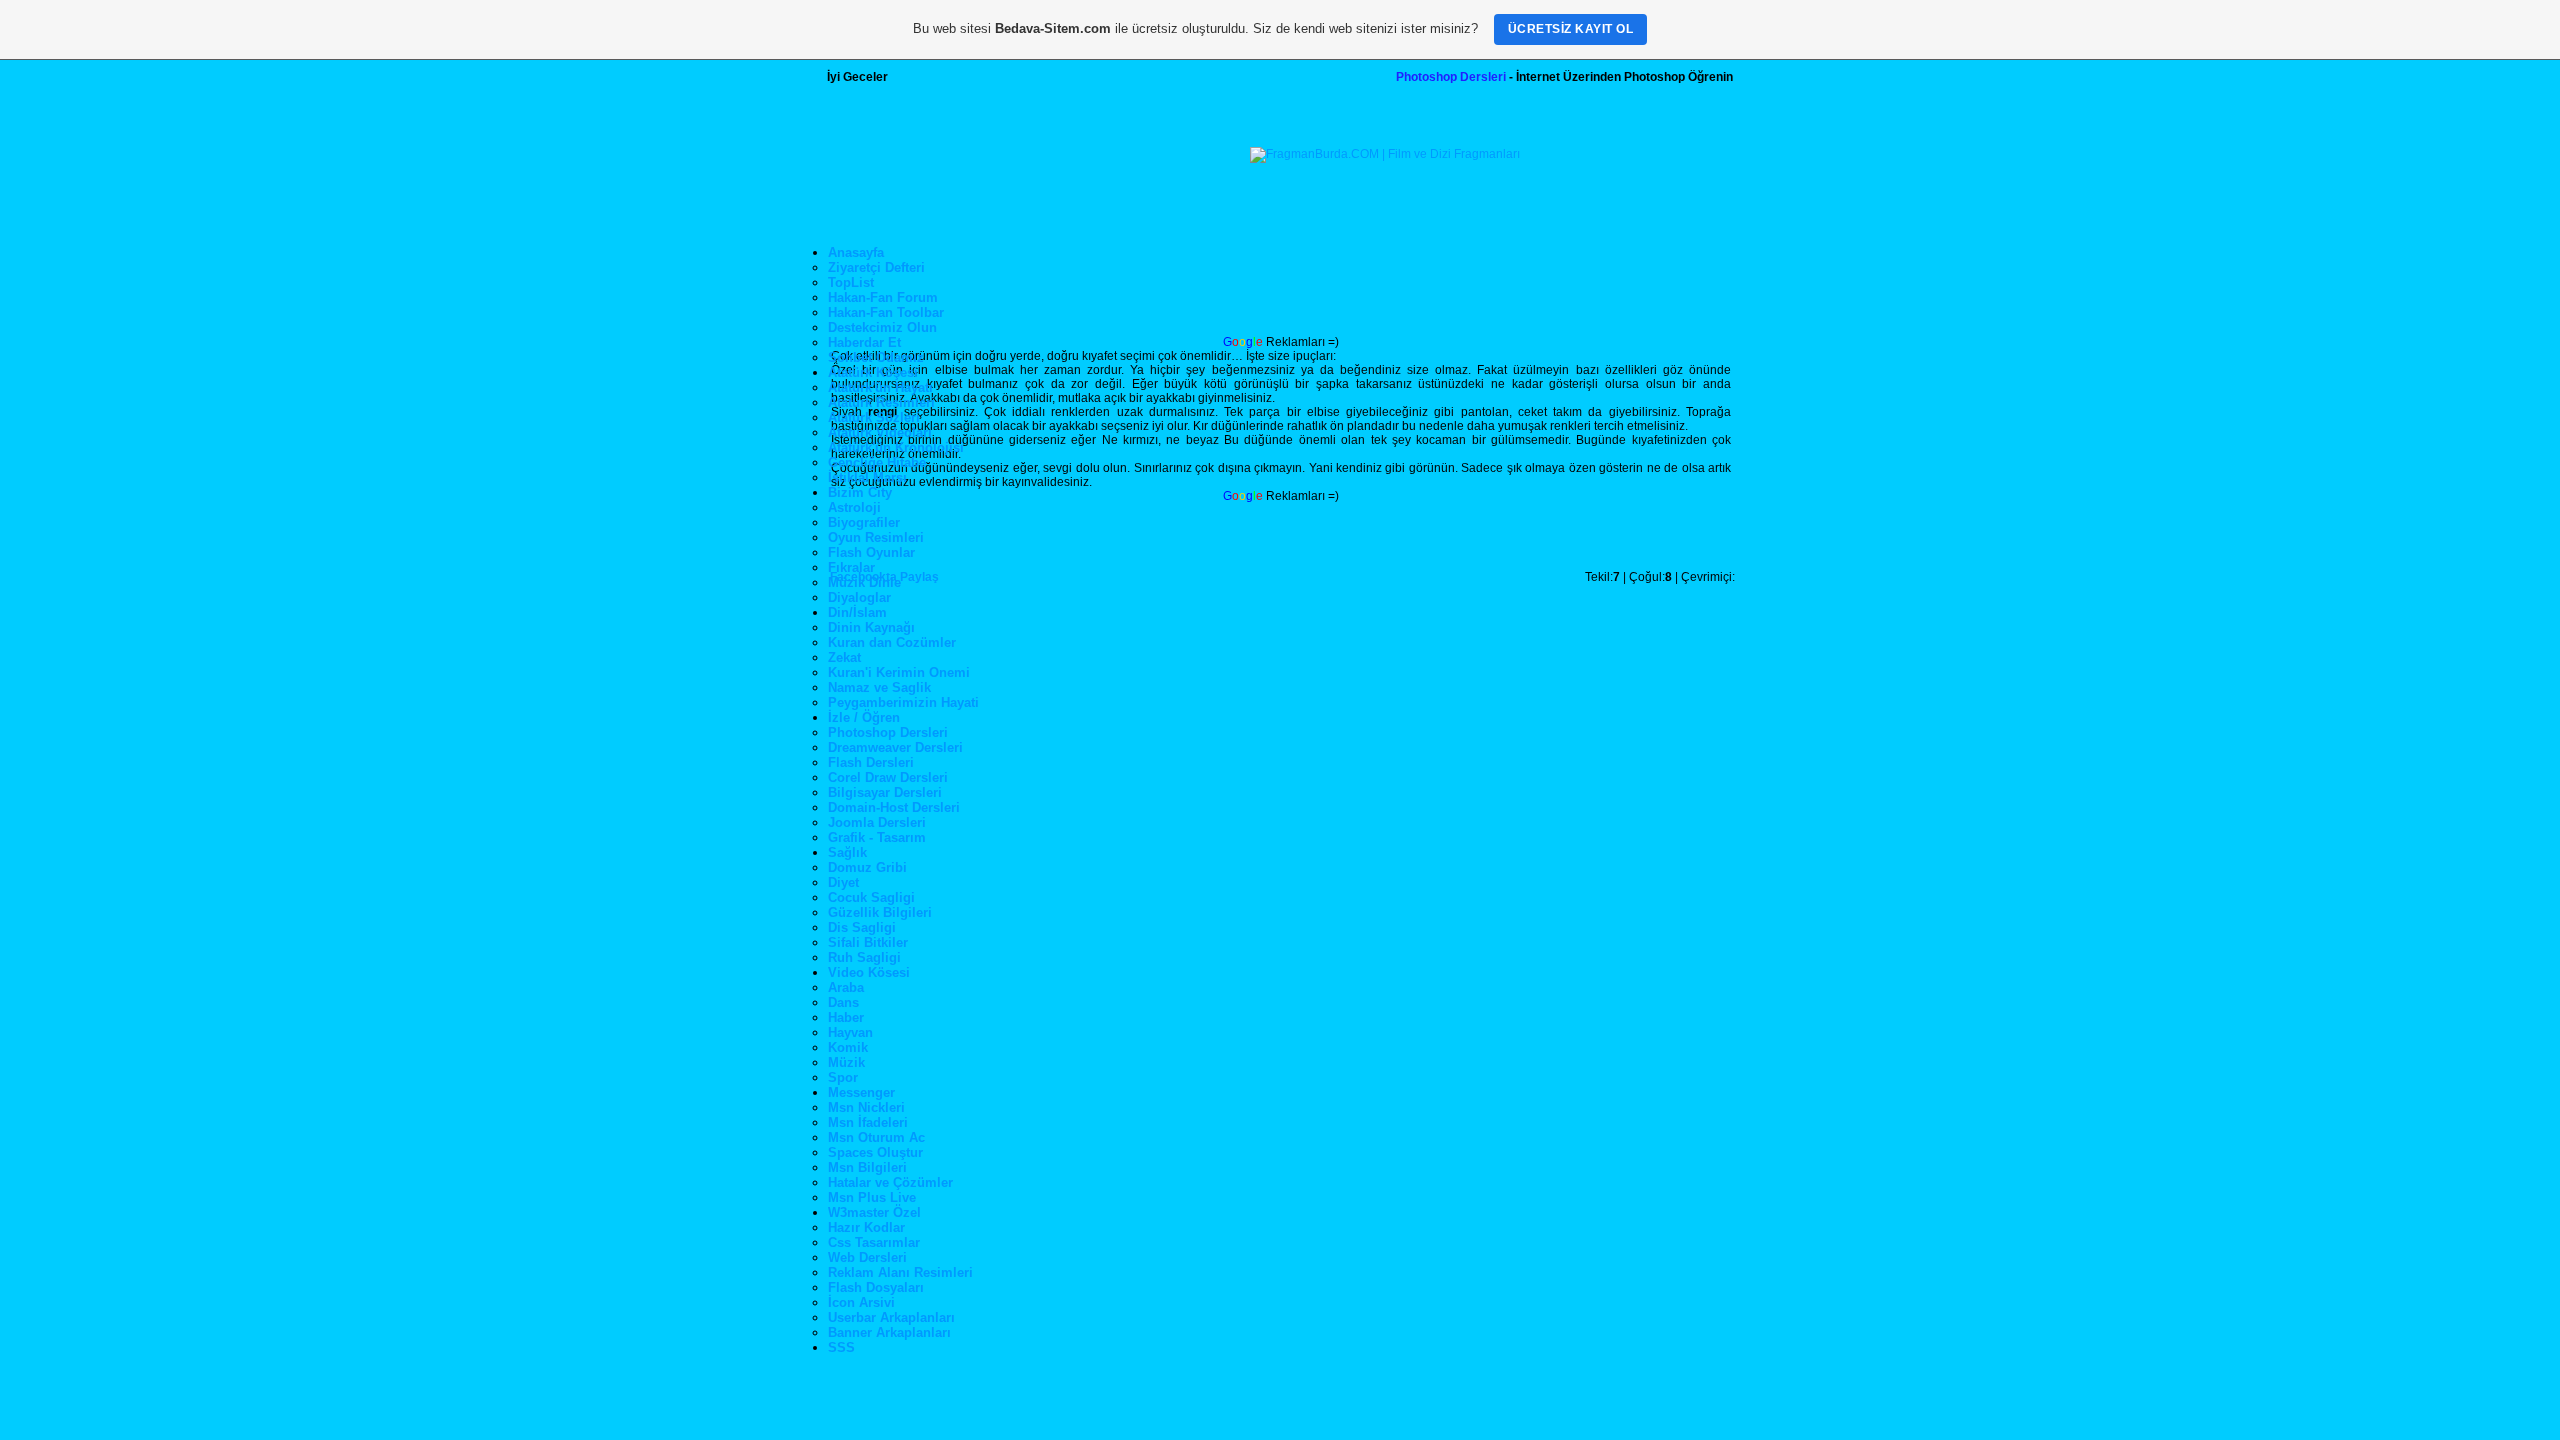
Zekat (844, 657)
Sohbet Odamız (876, 357)
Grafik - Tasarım (877, 837)
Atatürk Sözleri (874, 417)
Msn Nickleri (866, 1107)
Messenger (861, 1092)
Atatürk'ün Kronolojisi (896, 447)
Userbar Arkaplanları (891, 1317)
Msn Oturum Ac (876, 1137)
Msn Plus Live (872, 1197)
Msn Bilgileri (867, 1167)
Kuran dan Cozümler (892, 642)
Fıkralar (851, 567)
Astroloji (854, 507)
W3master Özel (874, 1212)
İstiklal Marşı (867, 477)
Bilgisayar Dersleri (885, 792)
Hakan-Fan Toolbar (886, 312)
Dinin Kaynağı (871, 627)
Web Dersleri (867, 1257)
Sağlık (847, 852)
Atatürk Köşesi (873, 372)
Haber (846, 1017)
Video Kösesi (869, 972)
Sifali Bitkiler (868, 942)
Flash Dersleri (871, 762)
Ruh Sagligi (864, 957)
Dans (843, 1002)
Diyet (843, 882)
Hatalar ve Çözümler (890, 1182)
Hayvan (850, 1032)
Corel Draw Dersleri (888, 777)
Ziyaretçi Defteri (876, 267)
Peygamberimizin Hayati (903, 702)
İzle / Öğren (864, 717)
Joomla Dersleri (877, 822)
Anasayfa (856, 252)
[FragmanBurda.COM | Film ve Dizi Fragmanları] (1385, 154)
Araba (846, 987)
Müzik (846, 1062)
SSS (841, 1347)
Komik (848, 1047)
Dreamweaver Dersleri (895, 747)
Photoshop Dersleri (1451, 77)
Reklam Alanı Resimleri (900, 1272)
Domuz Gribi (867, 867)
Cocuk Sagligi (871, 897)
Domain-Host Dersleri (894, 807)
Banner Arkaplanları (889, 1332)
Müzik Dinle (864, 582)
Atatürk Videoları (880, 432)
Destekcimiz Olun (882, 327)
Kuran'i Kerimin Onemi (899, 672)
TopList (851, 282)
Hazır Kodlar (866, 1227)
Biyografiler (864, 522)
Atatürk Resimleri (881, 402)
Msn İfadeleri (868, 1122)
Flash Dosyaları (876, 1287)
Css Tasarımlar (874, 1242)
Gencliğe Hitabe (877, 462)
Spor (843, 1077)
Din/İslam (857, 612)
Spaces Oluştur (875, 1152)
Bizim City (860, 492)
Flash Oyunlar (871, 552)
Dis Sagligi (862, 927)
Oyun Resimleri (876, 537)
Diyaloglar (859, 597)
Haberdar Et (864, 342)
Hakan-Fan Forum (883, 297)
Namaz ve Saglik (879, 687)
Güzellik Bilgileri (880, 912)
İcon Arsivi (861, 1302)
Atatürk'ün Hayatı (880, 387)
